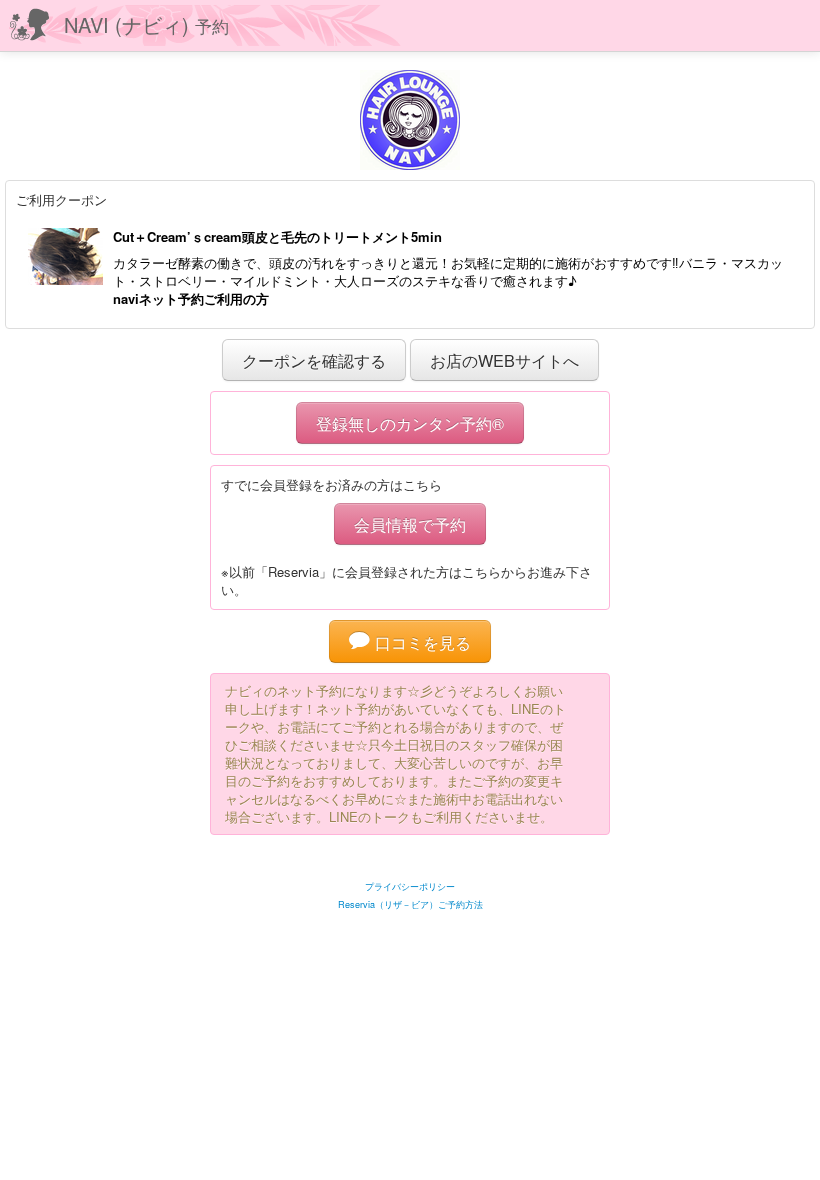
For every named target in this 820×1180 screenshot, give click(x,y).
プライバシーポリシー (410, 886)
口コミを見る (420, 642)
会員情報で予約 (410, 524)
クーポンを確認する (314, 360)
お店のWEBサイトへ (504, 360)
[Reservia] (410, 861)
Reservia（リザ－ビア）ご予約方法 (410, 904)
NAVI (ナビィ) (146, 24)
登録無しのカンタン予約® (410, 423)
